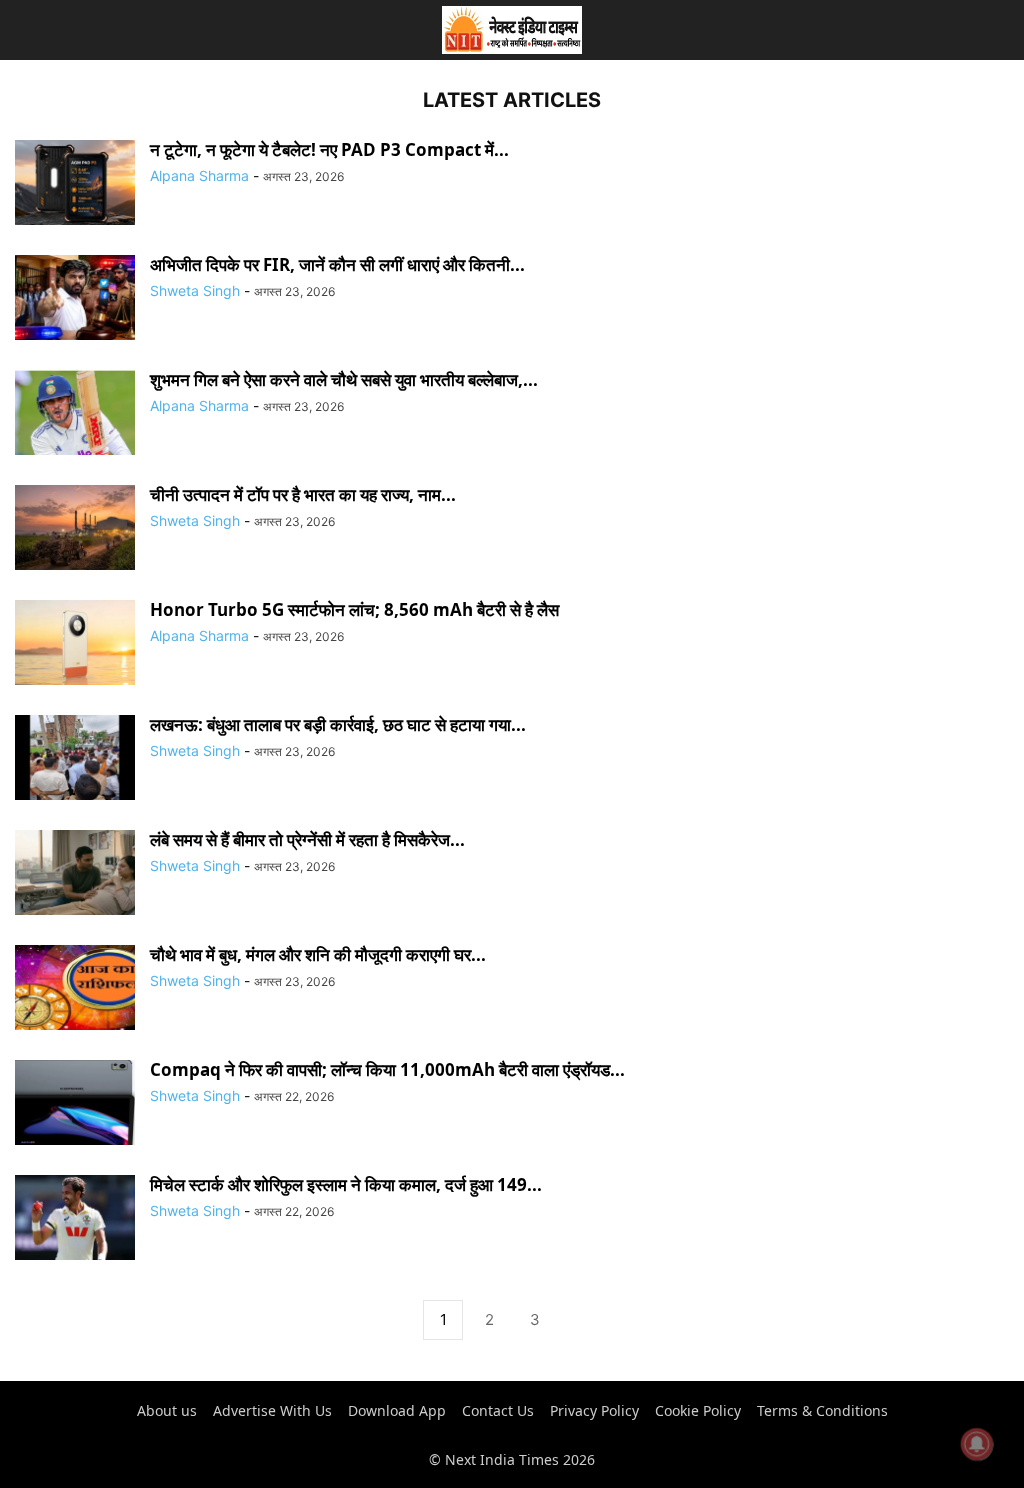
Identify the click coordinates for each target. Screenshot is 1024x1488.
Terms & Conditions (822, 1410)
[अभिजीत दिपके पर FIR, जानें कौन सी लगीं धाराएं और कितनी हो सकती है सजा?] (75, 299)
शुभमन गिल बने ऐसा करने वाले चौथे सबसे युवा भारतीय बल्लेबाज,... (344, 379)
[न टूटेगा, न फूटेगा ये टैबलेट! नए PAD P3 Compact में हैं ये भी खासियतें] (75, 184)
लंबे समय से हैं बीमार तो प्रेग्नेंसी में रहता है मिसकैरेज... (307, 839)
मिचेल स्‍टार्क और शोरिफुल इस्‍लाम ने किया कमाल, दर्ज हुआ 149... (346, 1184)
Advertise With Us (272, 1410)
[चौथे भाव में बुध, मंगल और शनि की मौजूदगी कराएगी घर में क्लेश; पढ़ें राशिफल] (75, 989)
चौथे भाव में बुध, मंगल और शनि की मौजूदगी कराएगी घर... (318, 954)
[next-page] (581, 1320)
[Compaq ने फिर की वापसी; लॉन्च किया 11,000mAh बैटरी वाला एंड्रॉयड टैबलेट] (75, 1104)
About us (167, 1410)
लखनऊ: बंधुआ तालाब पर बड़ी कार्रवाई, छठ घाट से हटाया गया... (338, 724)
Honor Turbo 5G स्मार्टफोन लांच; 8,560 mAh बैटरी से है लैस (354, 609)
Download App (397, 1410)
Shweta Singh (195, 290)
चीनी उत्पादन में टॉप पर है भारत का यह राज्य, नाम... (303, 494)
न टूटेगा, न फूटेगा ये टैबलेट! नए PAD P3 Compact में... (329, 149)
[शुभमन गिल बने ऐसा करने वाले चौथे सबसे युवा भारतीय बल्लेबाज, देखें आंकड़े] (75, 414)
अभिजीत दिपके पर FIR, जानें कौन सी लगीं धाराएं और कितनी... (337, 264)
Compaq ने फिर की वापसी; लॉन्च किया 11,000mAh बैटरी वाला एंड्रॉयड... (387, 1069)
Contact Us (498, 1410)
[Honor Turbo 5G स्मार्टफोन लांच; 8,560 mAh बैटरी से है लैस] (75, 644)
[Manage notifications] (977, 1444)
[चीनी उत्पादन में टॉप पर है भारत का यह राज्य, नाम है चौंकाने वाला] (75, 529)
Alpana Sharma (199, 175)
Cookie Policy (698, 1410)
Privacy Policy (594, 1410)
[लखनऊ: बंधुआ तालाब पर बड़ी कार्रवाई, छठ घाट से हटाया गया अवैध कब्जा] (75, 759)
